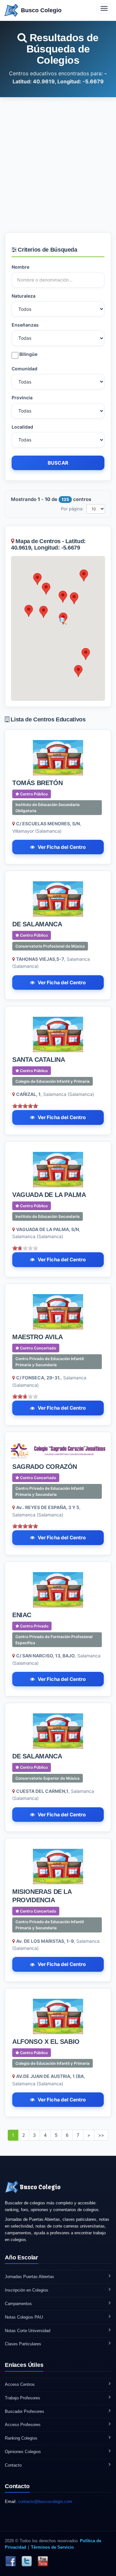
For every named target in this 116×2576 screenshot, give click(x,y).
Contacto (13, 2465)
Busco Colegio (41, 10)
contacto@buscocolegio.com (45, 2502)
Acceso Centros (20, 2384)
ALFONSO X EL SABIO (46, 2042)
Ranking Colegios (21, 2438)
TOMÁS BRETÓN (37, 783)
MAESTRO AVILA (38, 1337)
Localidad (22, 427)
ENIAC (22, 1615)
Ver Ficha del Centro (62, 847)
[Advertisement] (58, 165)
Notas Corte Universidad (28, 2331)
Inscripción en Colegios (27, 2290)
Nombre (20, 267)
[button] (63, 597)
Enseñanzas (25, 325)
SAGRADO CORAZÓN (45, 1467)
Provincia (22, 398)
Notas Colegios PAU (24, 2317)
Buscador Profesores (24, 2411)
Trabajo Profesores (23, 2398)
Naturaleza (24, 296)
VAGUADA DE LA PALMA (49, 1195)
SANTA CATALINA (39, 1060)
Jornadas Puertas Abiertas (29, 2277)
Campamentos (18, 2304)
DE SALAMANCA (37, 924)
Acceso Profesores (23, 2425)
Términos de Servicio (52, 2547)
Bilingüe (28, 354)
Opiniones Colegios (23, 2452)
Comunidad (24, 369)
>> (101, 2135)
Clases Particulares (23, 2344)
